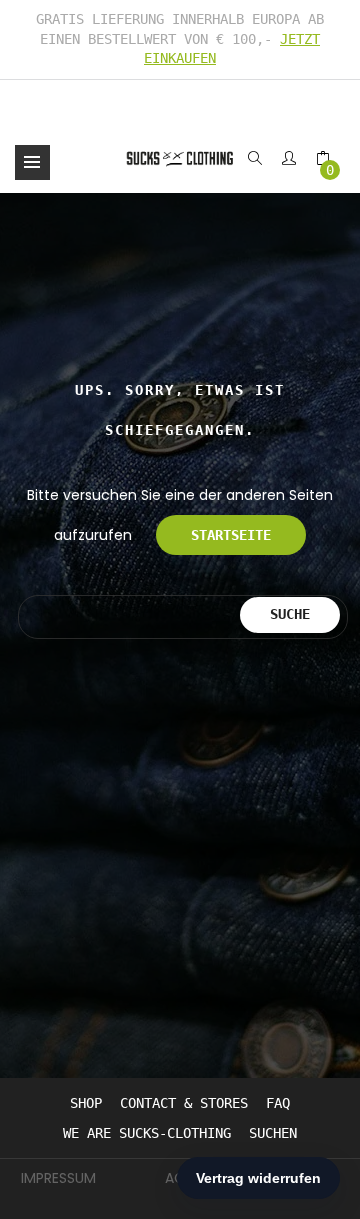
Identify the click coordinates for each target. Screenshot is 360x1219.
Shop (86, 1103)
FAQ (278, 1103)
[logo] (180, 157)
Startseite (231, 535)
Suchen (273, 1133)
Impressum (58, 1178)
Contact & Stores (184, 1103)
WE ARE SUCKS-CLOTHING (147, 1133)
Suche (290, 614)
